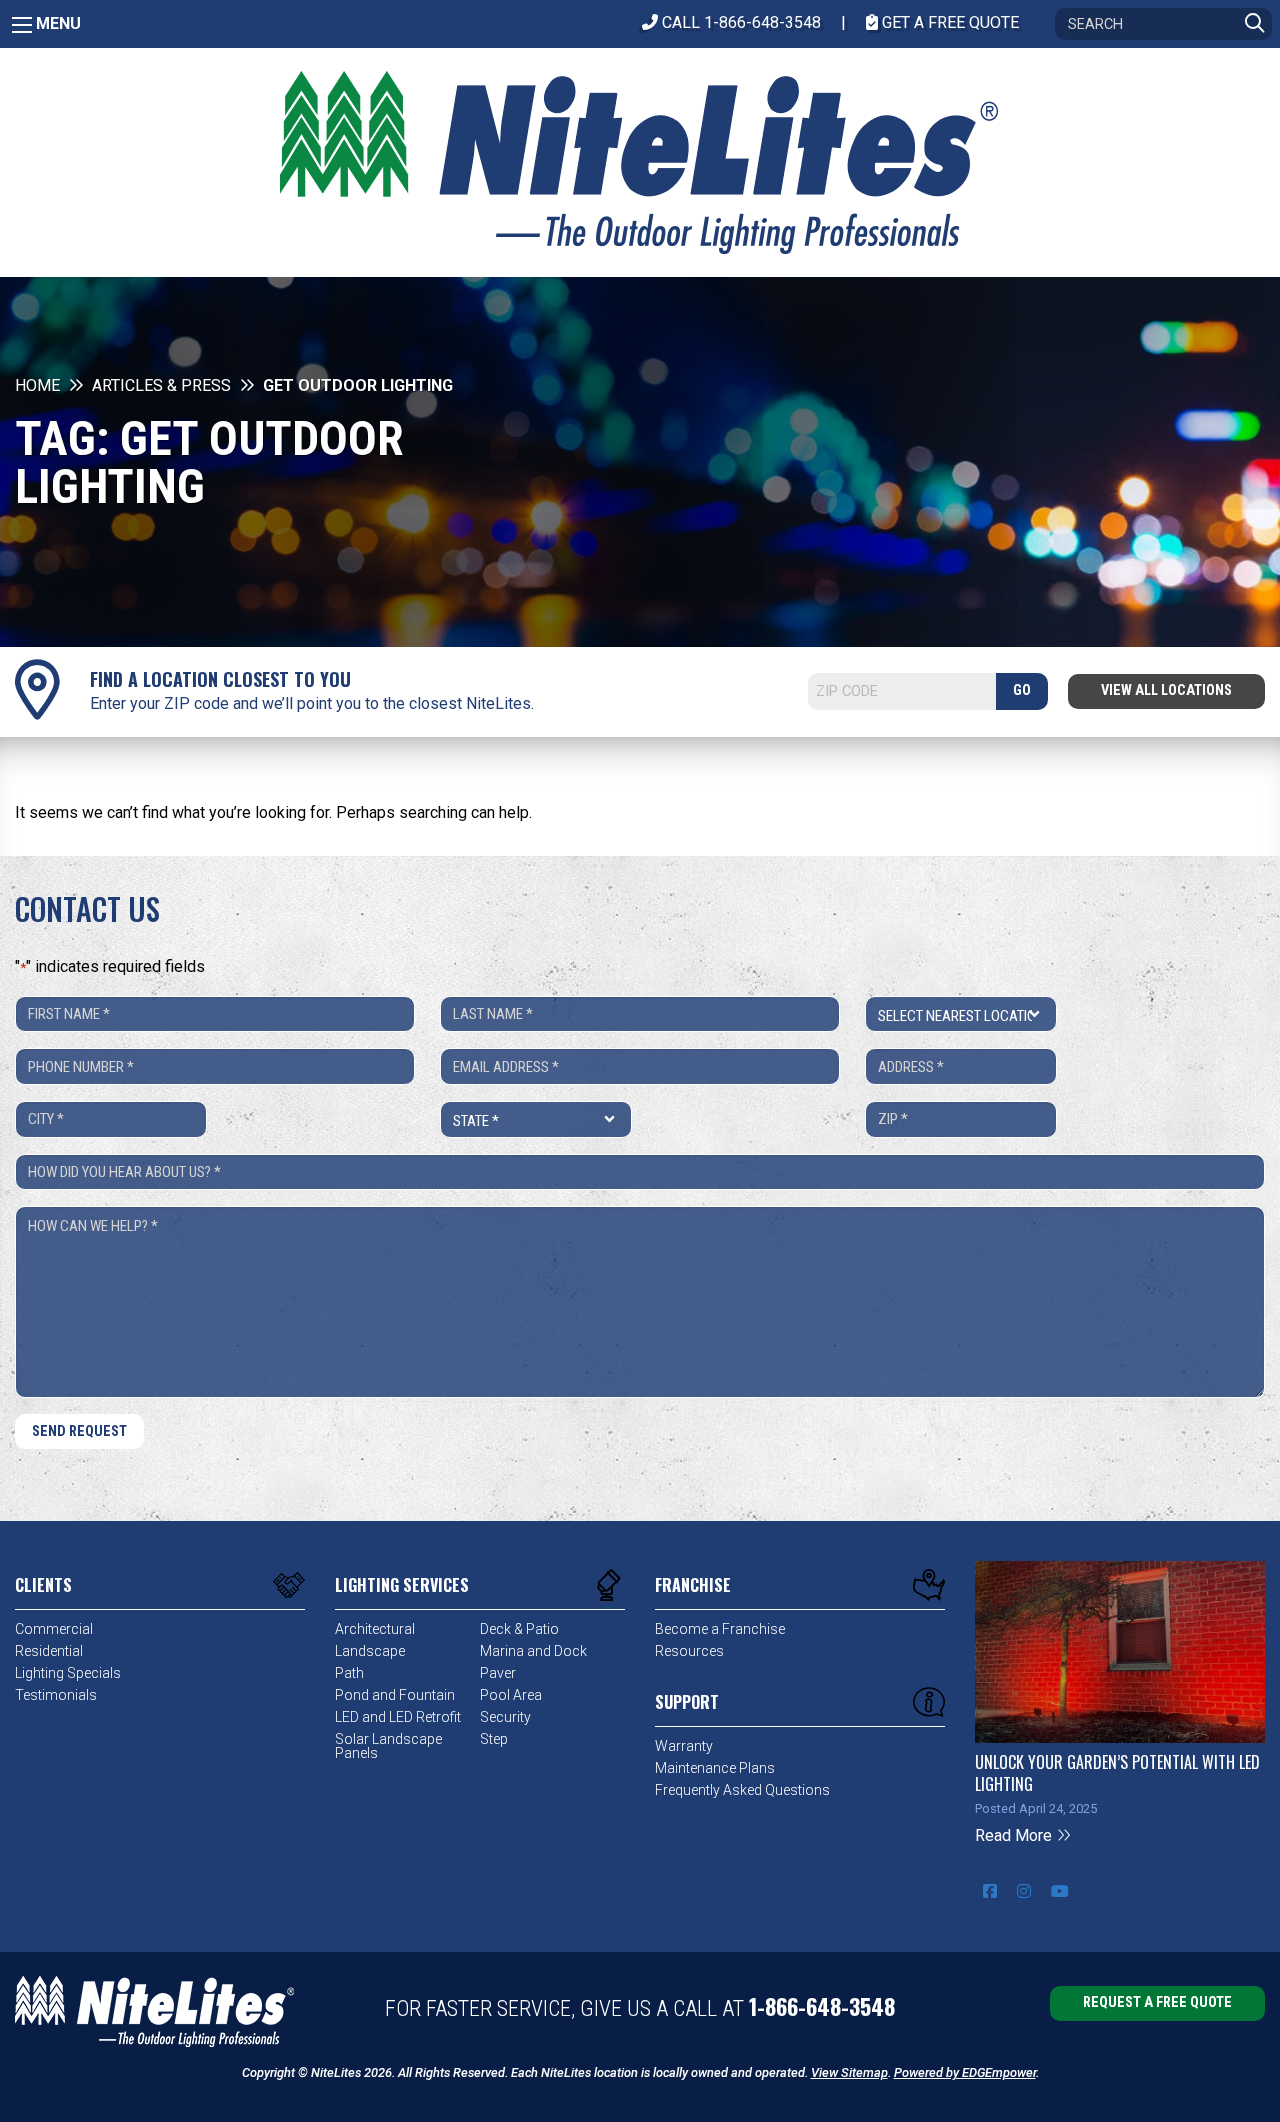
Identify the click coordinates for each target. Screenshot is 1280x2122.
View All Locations (1166, 690)
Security (505, 1717)
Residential (49, 1651)
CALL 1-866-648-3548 (739, 22)
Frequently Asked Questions (742, 1790)
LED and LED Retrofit (398, 1717)
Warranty (684, 1746)
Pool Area (511, 1695)
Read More (1015, 1835)
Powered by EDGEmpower (965, 2072)
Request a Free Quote (1157, 2002)
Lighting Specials (68, 1673)
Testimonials (56, 1695)
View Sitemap (849, 2072)
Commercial (54, 1629)
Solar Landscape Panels (388, 1746)
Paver (498, 1673)
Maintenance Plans (715, 1768)
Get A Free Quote (948, 22)
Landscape (370, 1651)
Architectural (375, 1629)
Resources (689, 1651)
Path (349, 1673)
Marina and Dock (533, 1651)
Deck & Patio (519, 1629)
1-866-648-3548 (822, 2006)
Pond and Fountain (395, 1695)
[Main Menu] (22, 25)
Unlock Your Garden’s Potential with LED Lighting (1117, 1773)
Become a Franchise (720, 1629)
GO (1022, 690)
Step (494, 1739)
